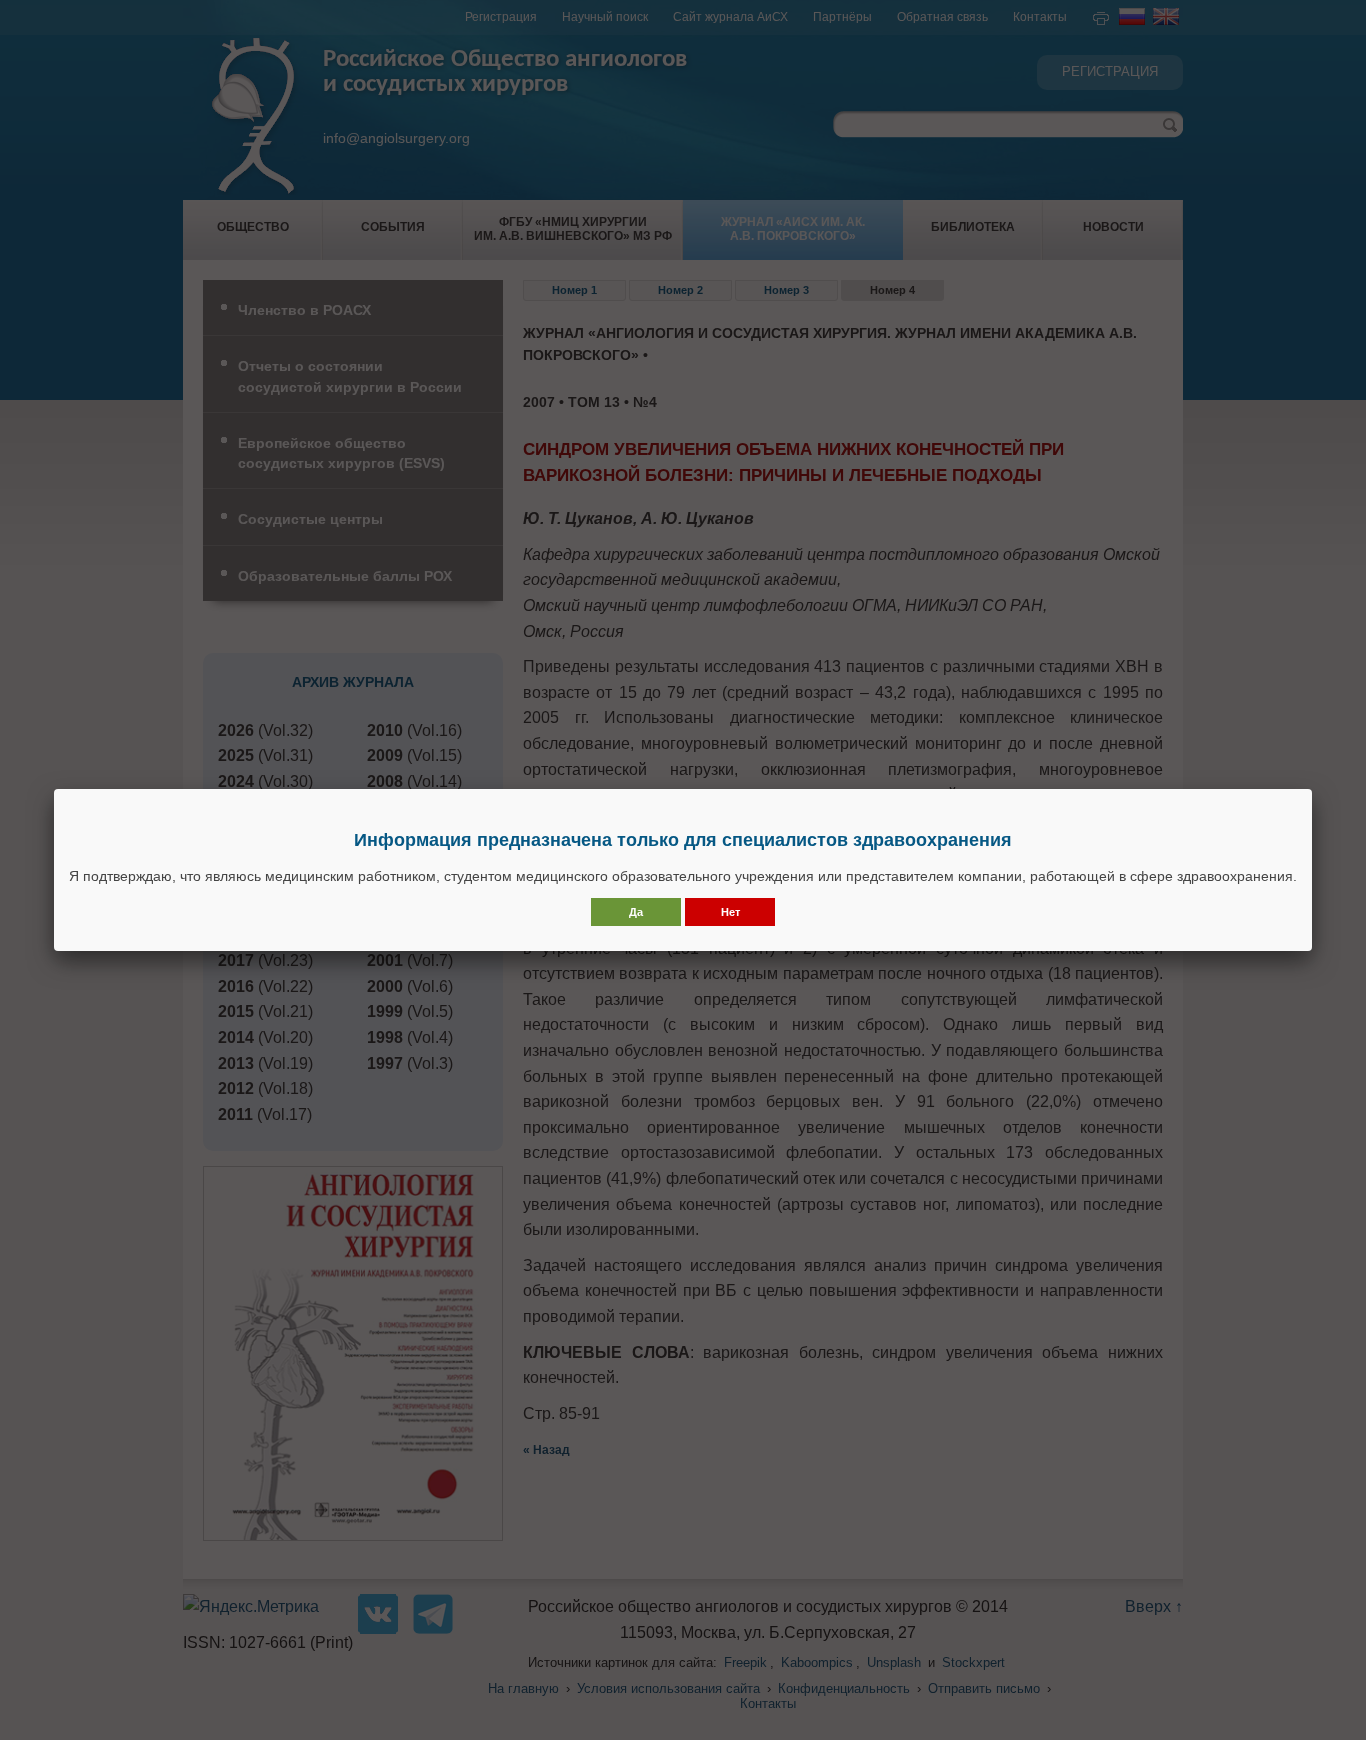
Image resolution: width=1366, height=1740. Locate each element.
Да (636, 912)
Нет (730, 912)
